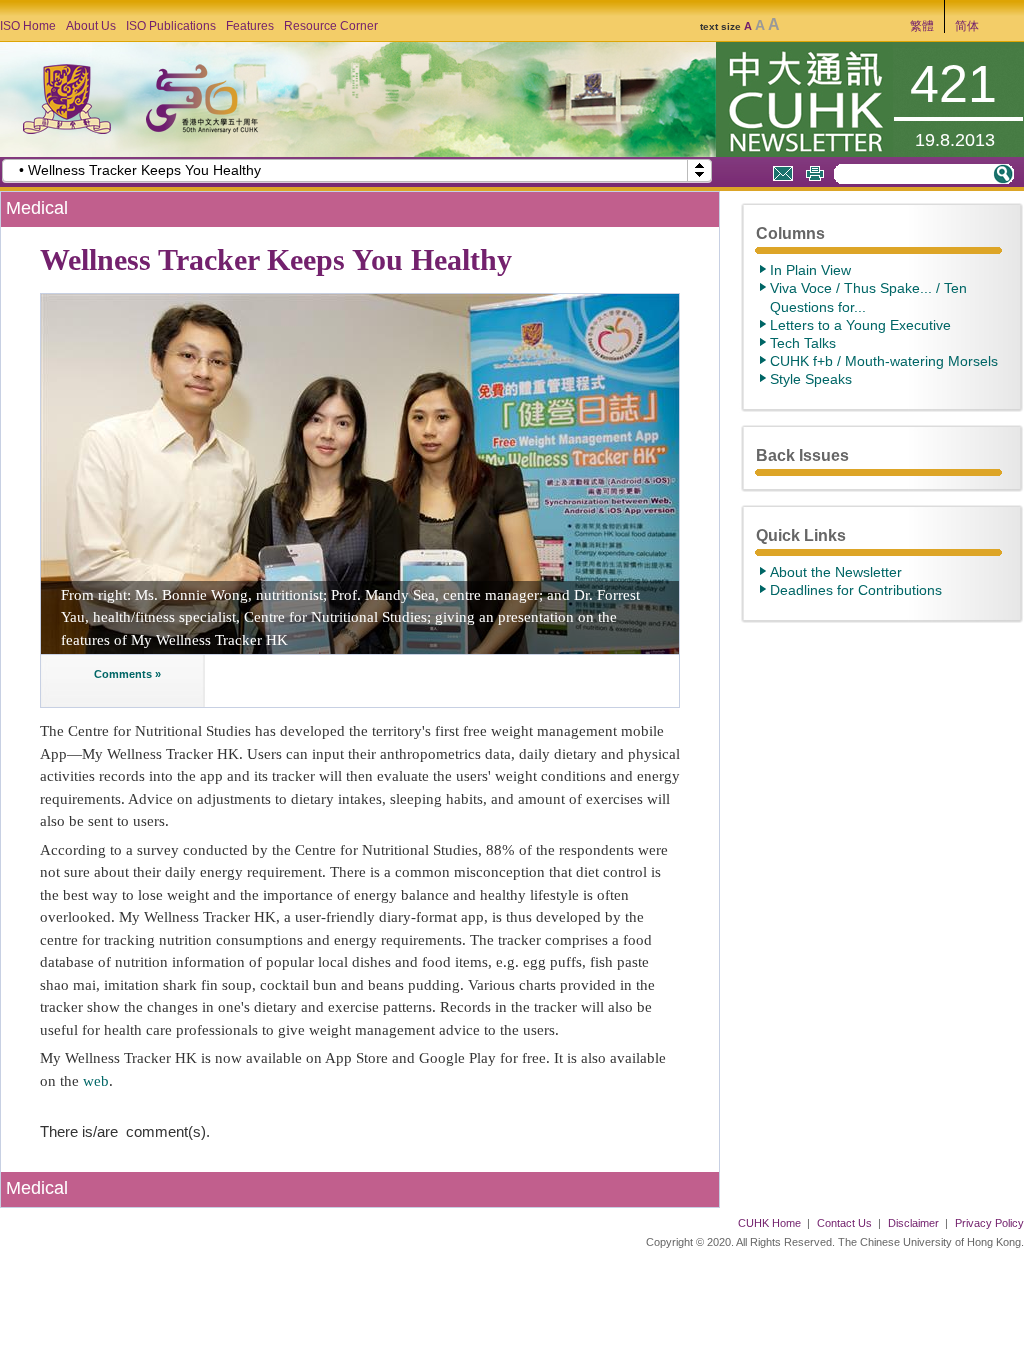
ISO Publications (171, 26)
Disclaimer (913, 1223)
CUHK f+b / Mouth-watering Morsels (884, 361)
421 (953, 84)
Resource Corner (331, 26)
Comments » (126, 674)
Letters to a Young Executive (860, 325)
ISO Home (28, 26)
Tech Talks (803, 343)
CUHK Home (769, 1223)
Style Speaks (811, 379)
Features (250, 26)
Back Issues (802, 455)
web (96, 1081)
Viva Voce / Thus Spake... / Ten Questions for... (868, 297)
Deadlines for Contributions (856, 590)
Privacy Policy (989, 1223)
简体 (967, 26)
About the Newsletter (836, 572)
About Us (91, 26)
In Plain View (810, 270)
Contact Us (844, 1223)
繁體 (922, 26)
